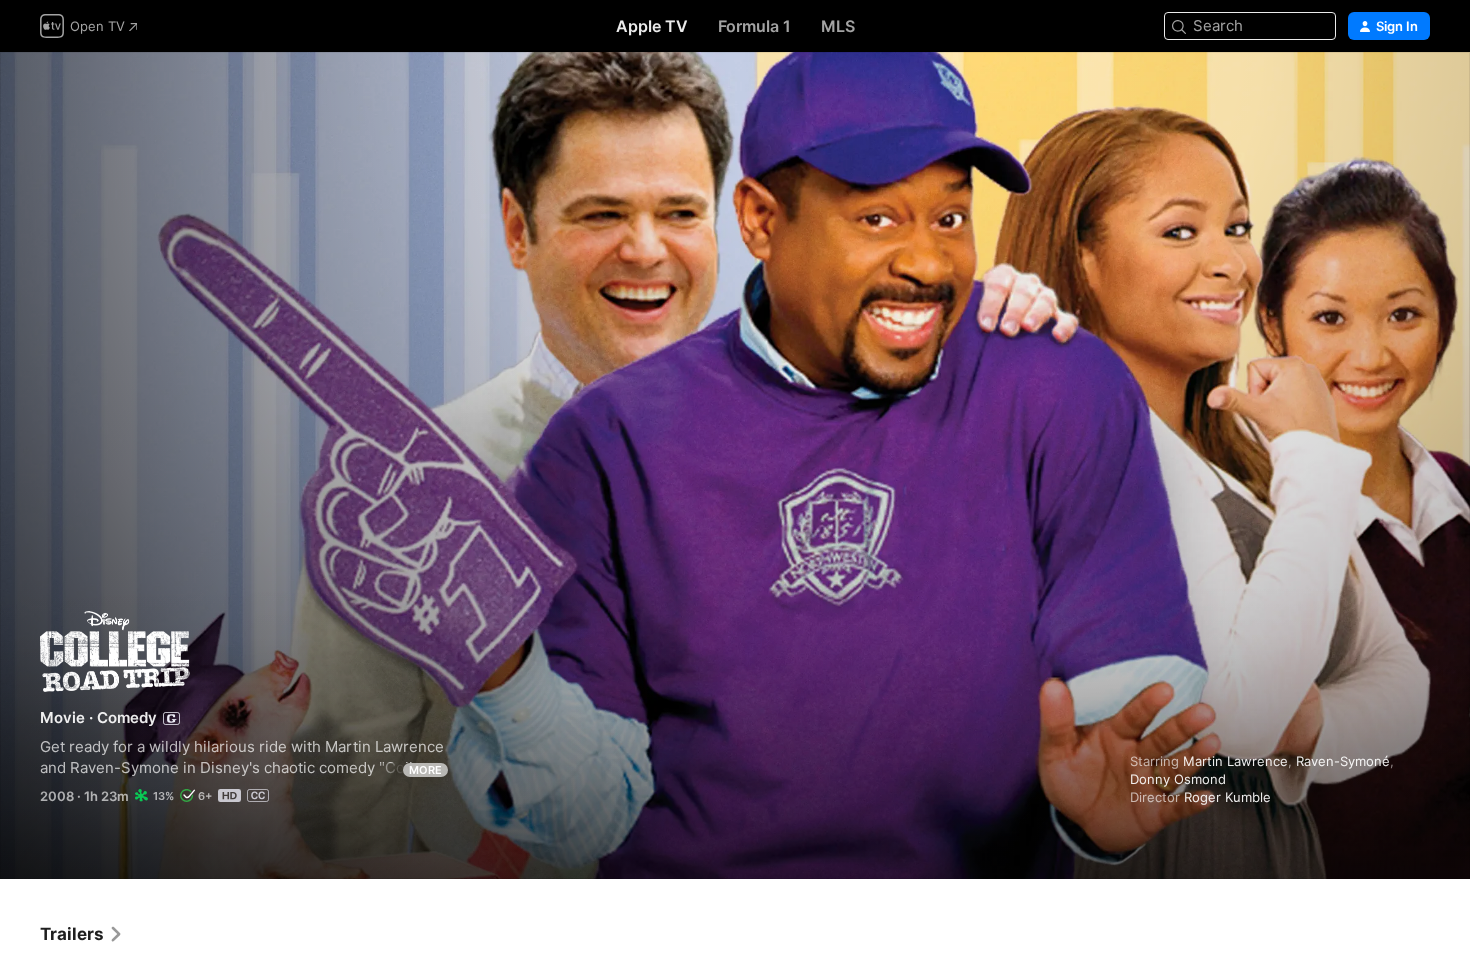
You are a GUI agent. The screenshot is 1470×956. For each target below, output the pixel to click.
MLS (838, 26)
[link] (82, 934)
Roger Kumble (1227, 797)
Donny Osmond (1178, 779)
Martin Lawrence (1235, 761)
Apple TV (652, 26)
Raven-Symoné (1343, 761)
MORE (425, 770)
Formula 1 (754, 26)
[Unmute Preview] (1416, 91)
